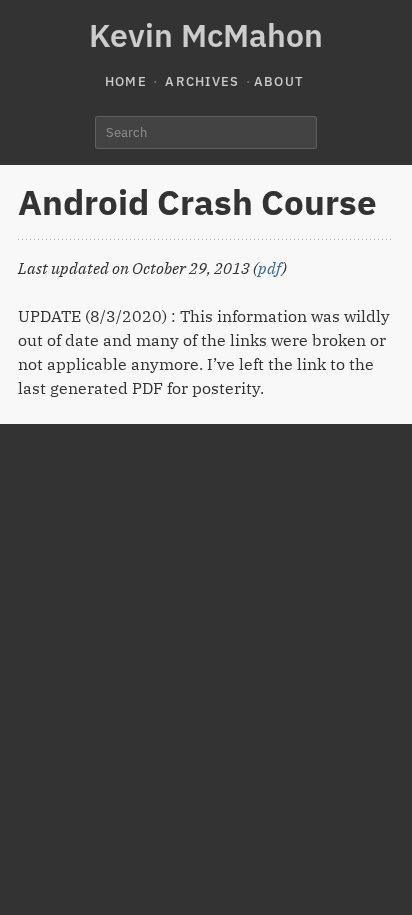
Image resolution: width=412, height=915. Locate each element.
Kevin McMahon (206, 35)
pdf (270, 268)
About (279, 81)
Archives (202, 81)
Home (126, 81)
